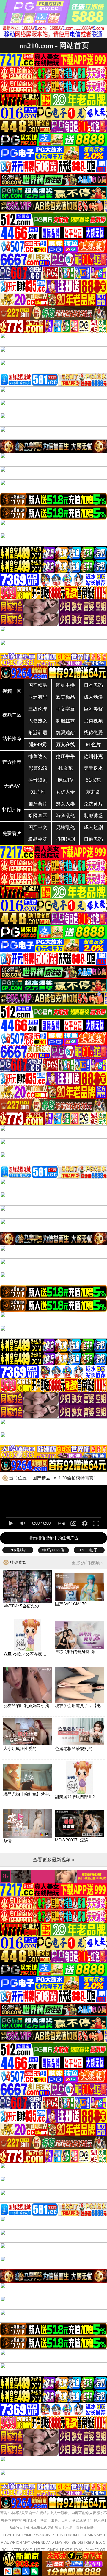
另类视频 (93, 721)
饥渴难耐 (65, 733)
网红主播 (65, 685)
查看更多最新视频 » (54, 1860)
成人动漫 (93, 697)
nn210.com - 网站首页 (54, 45)
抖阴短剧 (65, 839)
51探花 (93, 780)
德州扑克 (93, 756)
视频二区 (12, 715)
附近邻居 (38, 733)
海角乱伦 (65, 816)
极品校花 (38, 839)
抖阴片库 (12, 810)
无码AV (12, 786)
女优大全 (65, 792)
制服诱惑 (93, 816)
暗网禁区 (38, 816)
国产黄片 (38, 804)
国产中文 (38, 827)
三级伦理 (38, 709)
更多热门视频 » (88, 1563)
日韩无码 (93, 839)
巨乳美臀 (93, 709)
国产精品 (38, 685)
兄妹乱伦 (65, 827)
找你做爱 (93, 733)
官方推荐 (12, 762)
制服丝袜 (65, 721)
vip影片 (18, 1550)
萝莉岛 (93, 792)
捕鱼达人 (38, 756)
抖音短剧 (38, 780)
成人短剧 (93, 827)
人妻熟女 (38, 721)
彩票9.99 (38, 768)
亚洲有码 (38, 697)
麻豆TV (66, 780)
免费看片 (12, 833)
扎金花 (65, 768)
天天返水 (93, 768)
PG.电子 (89, 1550)
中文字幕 (65, 709)
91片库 (38, 792)
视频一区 (12, 691)
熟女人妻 (65, 804)
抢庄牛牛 (65, 756)
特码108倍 (53, 1550)
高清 (62, 1523)
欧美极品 (65, 697)
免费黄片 (93, 804)
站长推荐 (12, 739)
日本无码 (93, 685)
